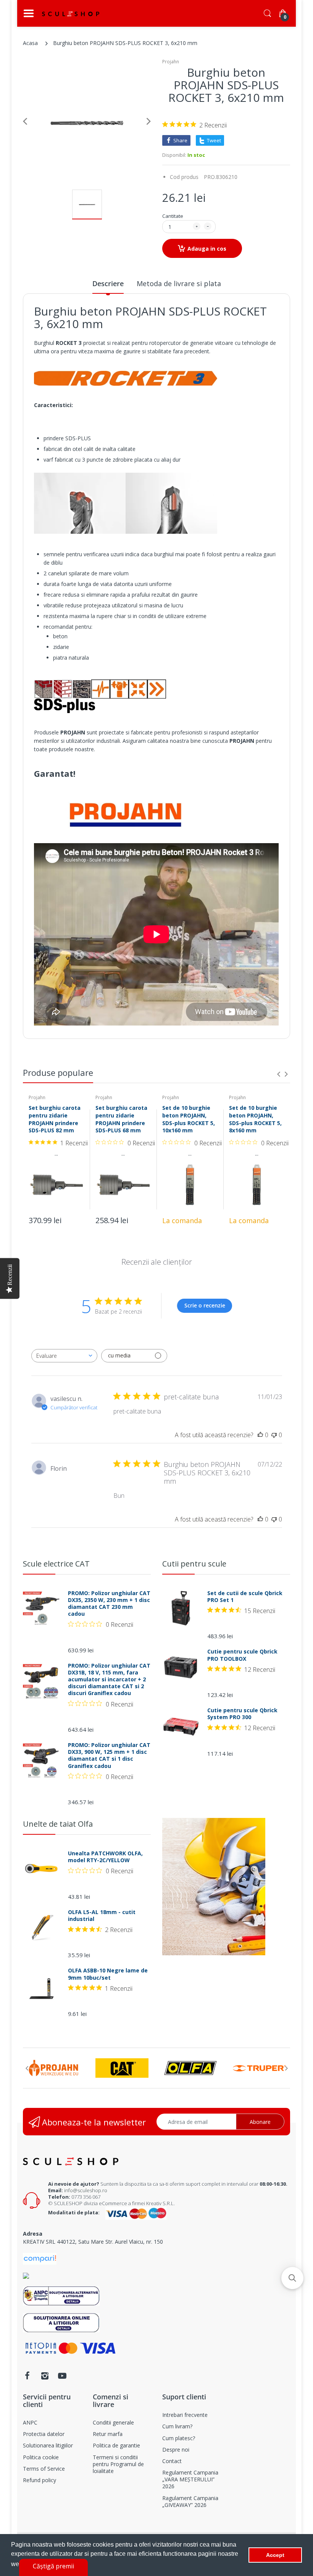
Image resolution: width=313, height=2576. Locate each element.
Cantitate (173, 216)
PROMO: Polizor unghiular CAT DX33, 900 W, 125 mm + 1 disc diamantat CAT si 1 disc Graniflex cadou (109, 1756)
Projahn (171, 62)
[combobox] (64, 1356)
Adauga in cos (207, 249)
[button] (292, 2278)
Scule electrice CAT (56, 1564)
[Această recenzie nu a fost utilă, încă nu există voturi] (274, 1435)
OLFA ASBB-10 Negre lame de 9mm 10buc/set (108, 1974)
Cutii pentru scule (194, 1564)
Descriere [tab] (108, 283)
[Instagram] (45, 2376)
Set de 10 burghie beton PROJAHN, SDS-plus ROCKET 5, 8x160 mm (255, 1119)
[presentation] (279, 1074)
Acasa (30, 43)
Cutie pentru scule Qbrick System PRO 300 (242, 1714)
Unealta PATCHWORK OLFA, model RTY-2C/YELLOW (105, 1857)
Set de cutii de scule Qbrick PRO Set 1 (245, 1597)
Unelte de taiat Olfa (58, 1824)
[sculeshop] (71, 14)
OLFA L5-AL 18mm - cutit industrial (102, 1916)
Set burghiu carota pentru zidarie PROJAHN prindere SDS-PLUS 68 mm (121, 1119)
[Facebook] (27, 2376)
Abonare (260, 2122)
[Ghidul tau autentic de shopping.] (40, 2258)
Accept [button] (275, 2555)
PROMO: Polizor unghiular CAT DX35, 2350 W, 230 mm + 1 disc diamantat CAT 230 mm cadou (109, 1604)
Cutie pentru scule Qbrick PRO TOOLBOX (242, 1655)
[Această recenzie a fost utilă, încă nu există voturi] (260, 1435)
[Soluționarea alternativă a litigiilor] (61, 2295)
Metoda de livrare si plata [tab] (179, 283)
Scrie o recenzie (205, 1305)
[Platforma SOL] (61, 2322)
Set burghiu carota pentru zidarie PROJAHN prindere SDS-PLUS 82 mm (55, 1119)
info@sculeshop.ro (86, 2190)
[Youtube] (62, 2376)
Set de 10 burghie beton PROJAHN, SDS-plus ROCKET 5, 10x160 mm (189, 1119)
